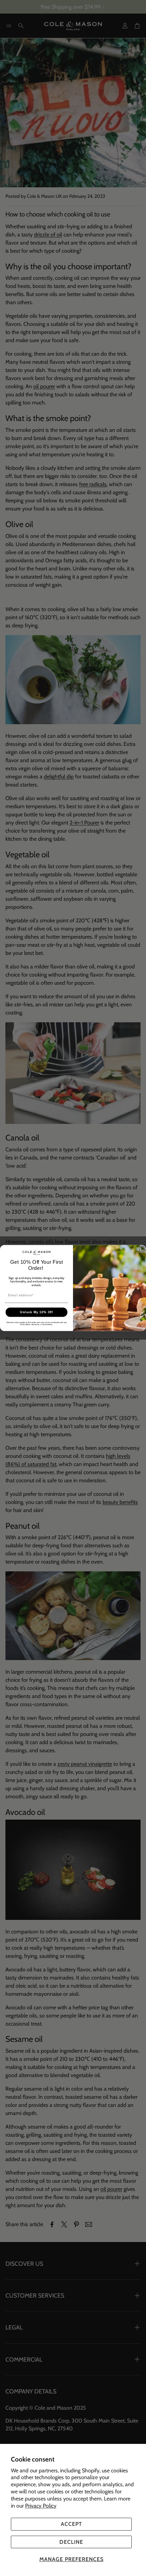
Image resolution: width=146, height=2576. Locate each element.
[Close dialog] (142, 1249)
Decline (71, 2542)
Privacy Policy (41, 2506)
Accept (71, 2524)
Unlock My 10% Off (36, 1312)
